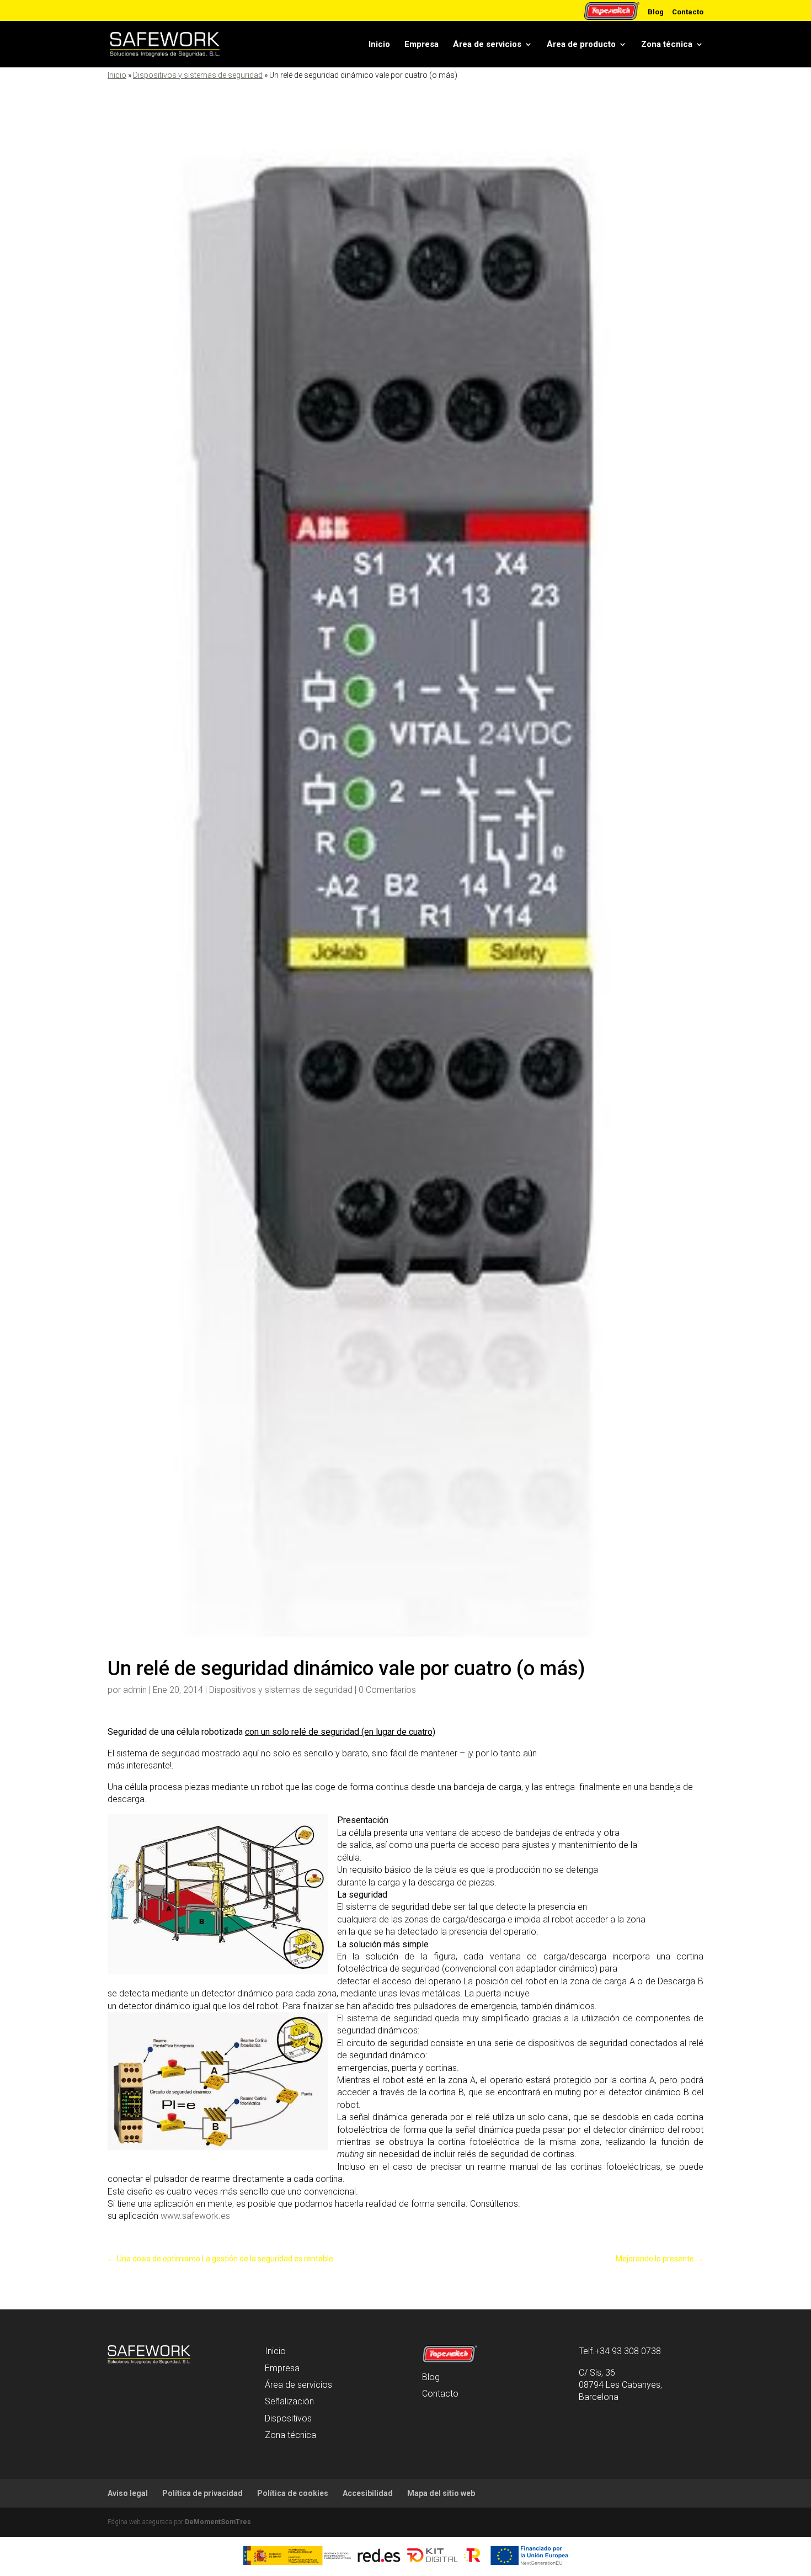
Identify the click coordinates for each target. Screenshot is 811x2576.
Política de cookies (293, 2493)
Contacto (688, 12)
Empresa (421, 44)
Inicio (379, 44)
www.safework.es (195, 2216)
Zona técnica (667, 44)
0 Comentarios (387, 1690)
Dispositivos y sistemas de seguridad (198, 75)
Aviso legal (128, 2493)
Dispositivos (288, 2418)
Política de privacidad (202, 2493)
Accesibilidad (368, 2493)
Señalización (289, 2401)
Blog (656, 12)
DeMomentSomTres (218, 2522)
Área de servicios (487, 44)
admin (135, 1690)
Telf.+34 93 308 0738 (620, 2351)
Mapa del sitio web (441, 2493)
